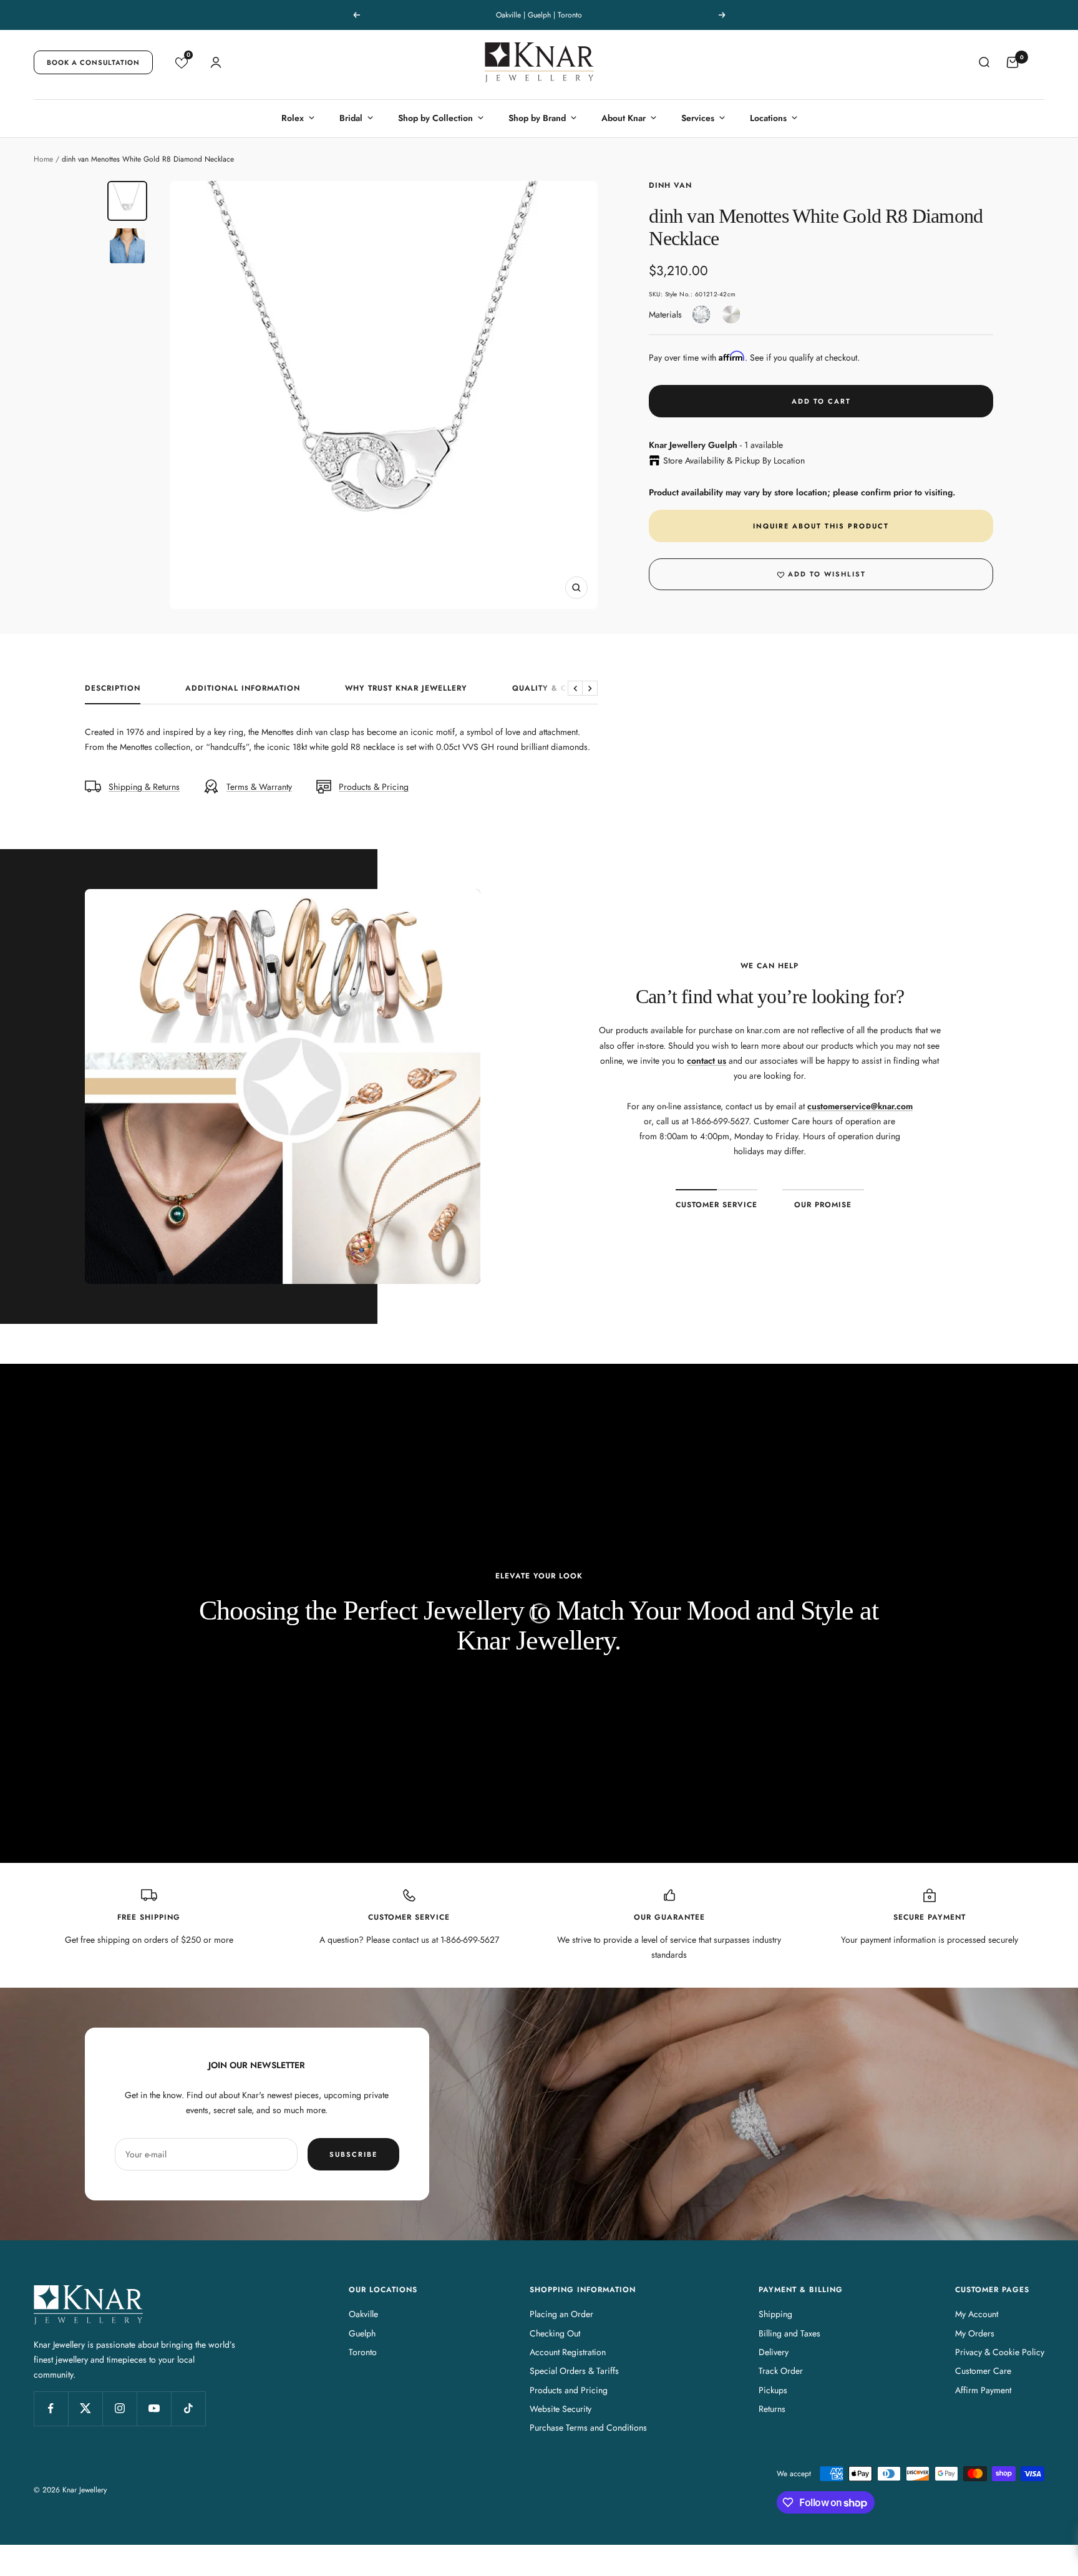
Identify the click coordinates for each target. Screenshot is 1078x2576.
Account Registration (568, 2352)
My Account (977, 2314)
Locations (768, 118)
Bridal (351, 118)
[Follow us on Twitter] (85, 2408)
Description (113, 689)
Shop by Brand (537, 118)
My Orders (975, 2333)
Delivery (774, 2352)
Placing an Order (561, 2314)
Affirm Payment (983, 2390)
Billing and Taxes (789, 2333)
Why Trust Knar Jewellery (406, 689)
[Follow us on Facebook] (51, 2408)
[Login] (216, 62)
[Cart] (1012, 62)
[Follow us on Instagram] (119, 2408)
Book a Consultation (93, 62)
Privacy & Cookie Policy (1000, 2352)
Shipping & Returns (144, 787)
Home (43, 159)
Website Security (561, 2409)
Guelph (362, 2333)
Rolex (293, 118)
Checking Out (555, 2333)
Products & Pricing (374, 787)
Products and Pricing (569, 2390)
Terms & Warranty (259, 787)
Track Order (781, 2371)
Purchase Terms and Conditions (588, 2428)
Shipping (775, 2314)
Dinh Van (670, 185)
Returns (772, 2409)
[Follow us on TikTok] (188, 2408)
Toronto (363, 2352)
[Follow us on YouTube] (154, 2408)
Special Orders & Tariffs (574, 2371)
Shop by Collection (435, 118)
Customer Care (983, 2371)
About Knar (624, 118)
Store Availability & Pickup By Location (734, 460)
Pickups (773, 2390)
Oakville (363, 2314)
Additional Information (243, 689)
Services (698, 118)
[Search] (984, 62)
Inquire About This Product (821, 526)
